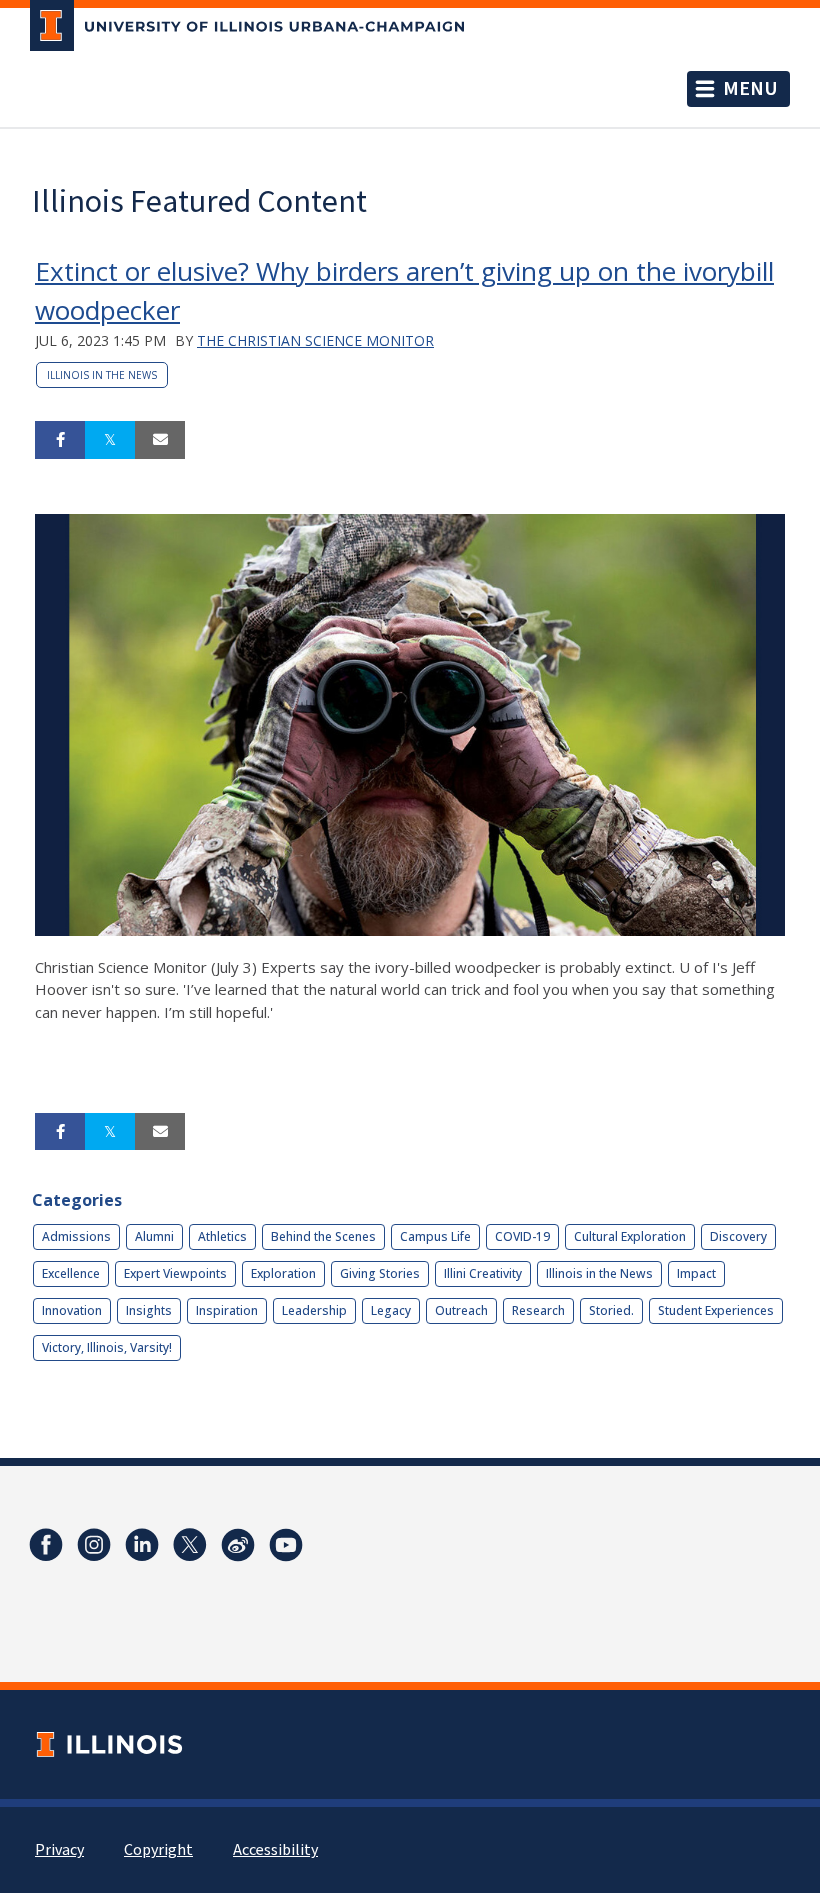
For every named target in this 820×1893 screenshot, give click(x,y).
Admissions (76, 1236)
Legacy (391, 1310)
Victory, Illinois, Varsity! (107, 1347)
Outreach (461, 1310)
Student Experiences (716, 1310)
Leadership (314, 1310)
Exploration (283, 1273)
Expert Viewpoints (175, 1273)
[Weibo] (238, 1545)
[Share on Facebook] (60, 440)
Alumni (154, 1236)
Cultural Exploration (630, 1236)
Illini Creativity (483, 1273)
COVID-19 (522, 1236)
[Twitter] (190, 1545)
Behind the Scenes (323, 1236)
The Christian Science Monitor (315, 340)
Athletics (222, 1236)
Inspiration (227, 1310)
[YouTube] (286, 1545)
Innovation (72, 1310)
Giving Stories (380, 1273)
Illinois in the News (102, 375)
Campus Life (435, 1236)
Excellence (71, 1273)
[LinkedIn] (142, 1545)
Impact (696, 1273)
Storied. (611, 1310)
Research (538, 1310)
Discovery (738, 1236)
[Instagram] (94, 1545)
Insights (149, 1310)
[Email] (160, 440)
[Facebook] (46, 1545)
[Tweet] (110, 440)
